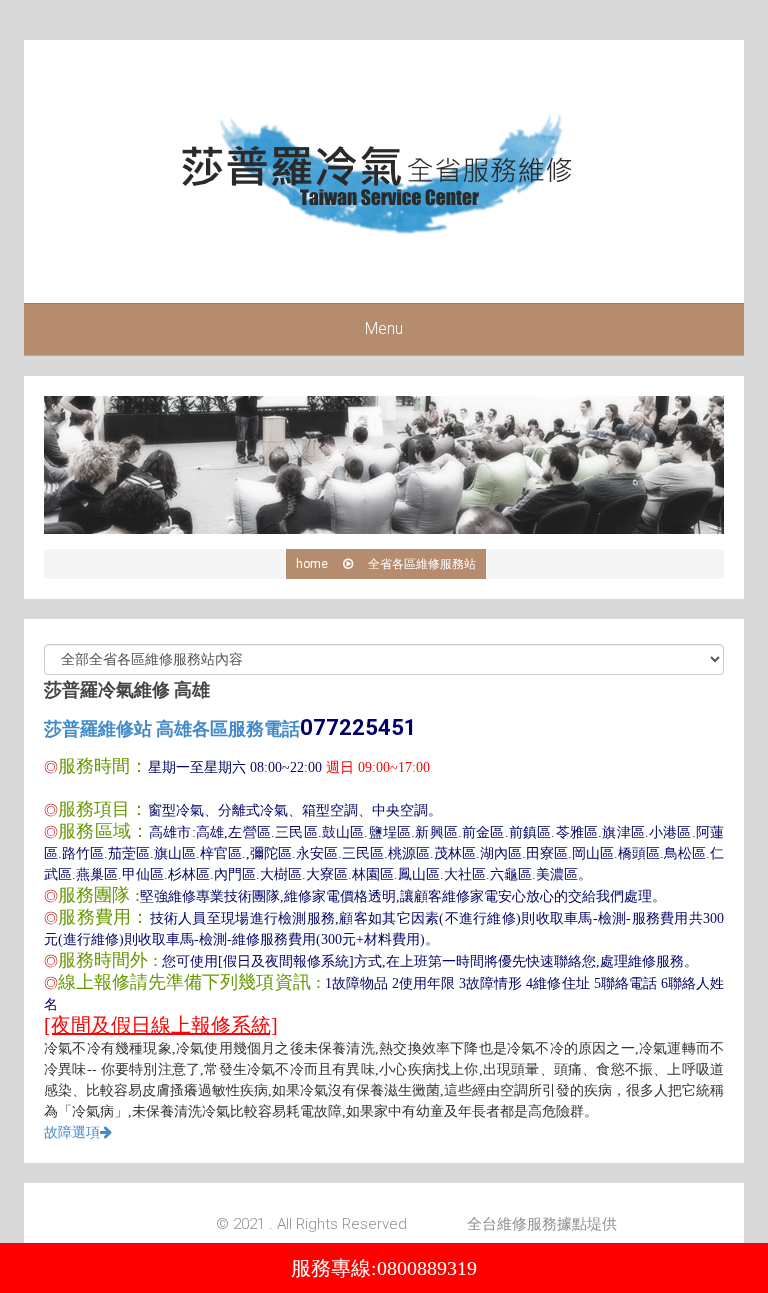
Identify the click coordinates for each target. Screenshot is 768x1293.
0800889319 (427, 1268)
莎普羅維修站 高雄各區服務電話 (230, 728)
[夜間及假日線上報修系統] (161, 1025)
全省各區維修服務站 (422, 564)
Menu (384, 328)
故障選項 (72, 1132)
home (312, 564)
